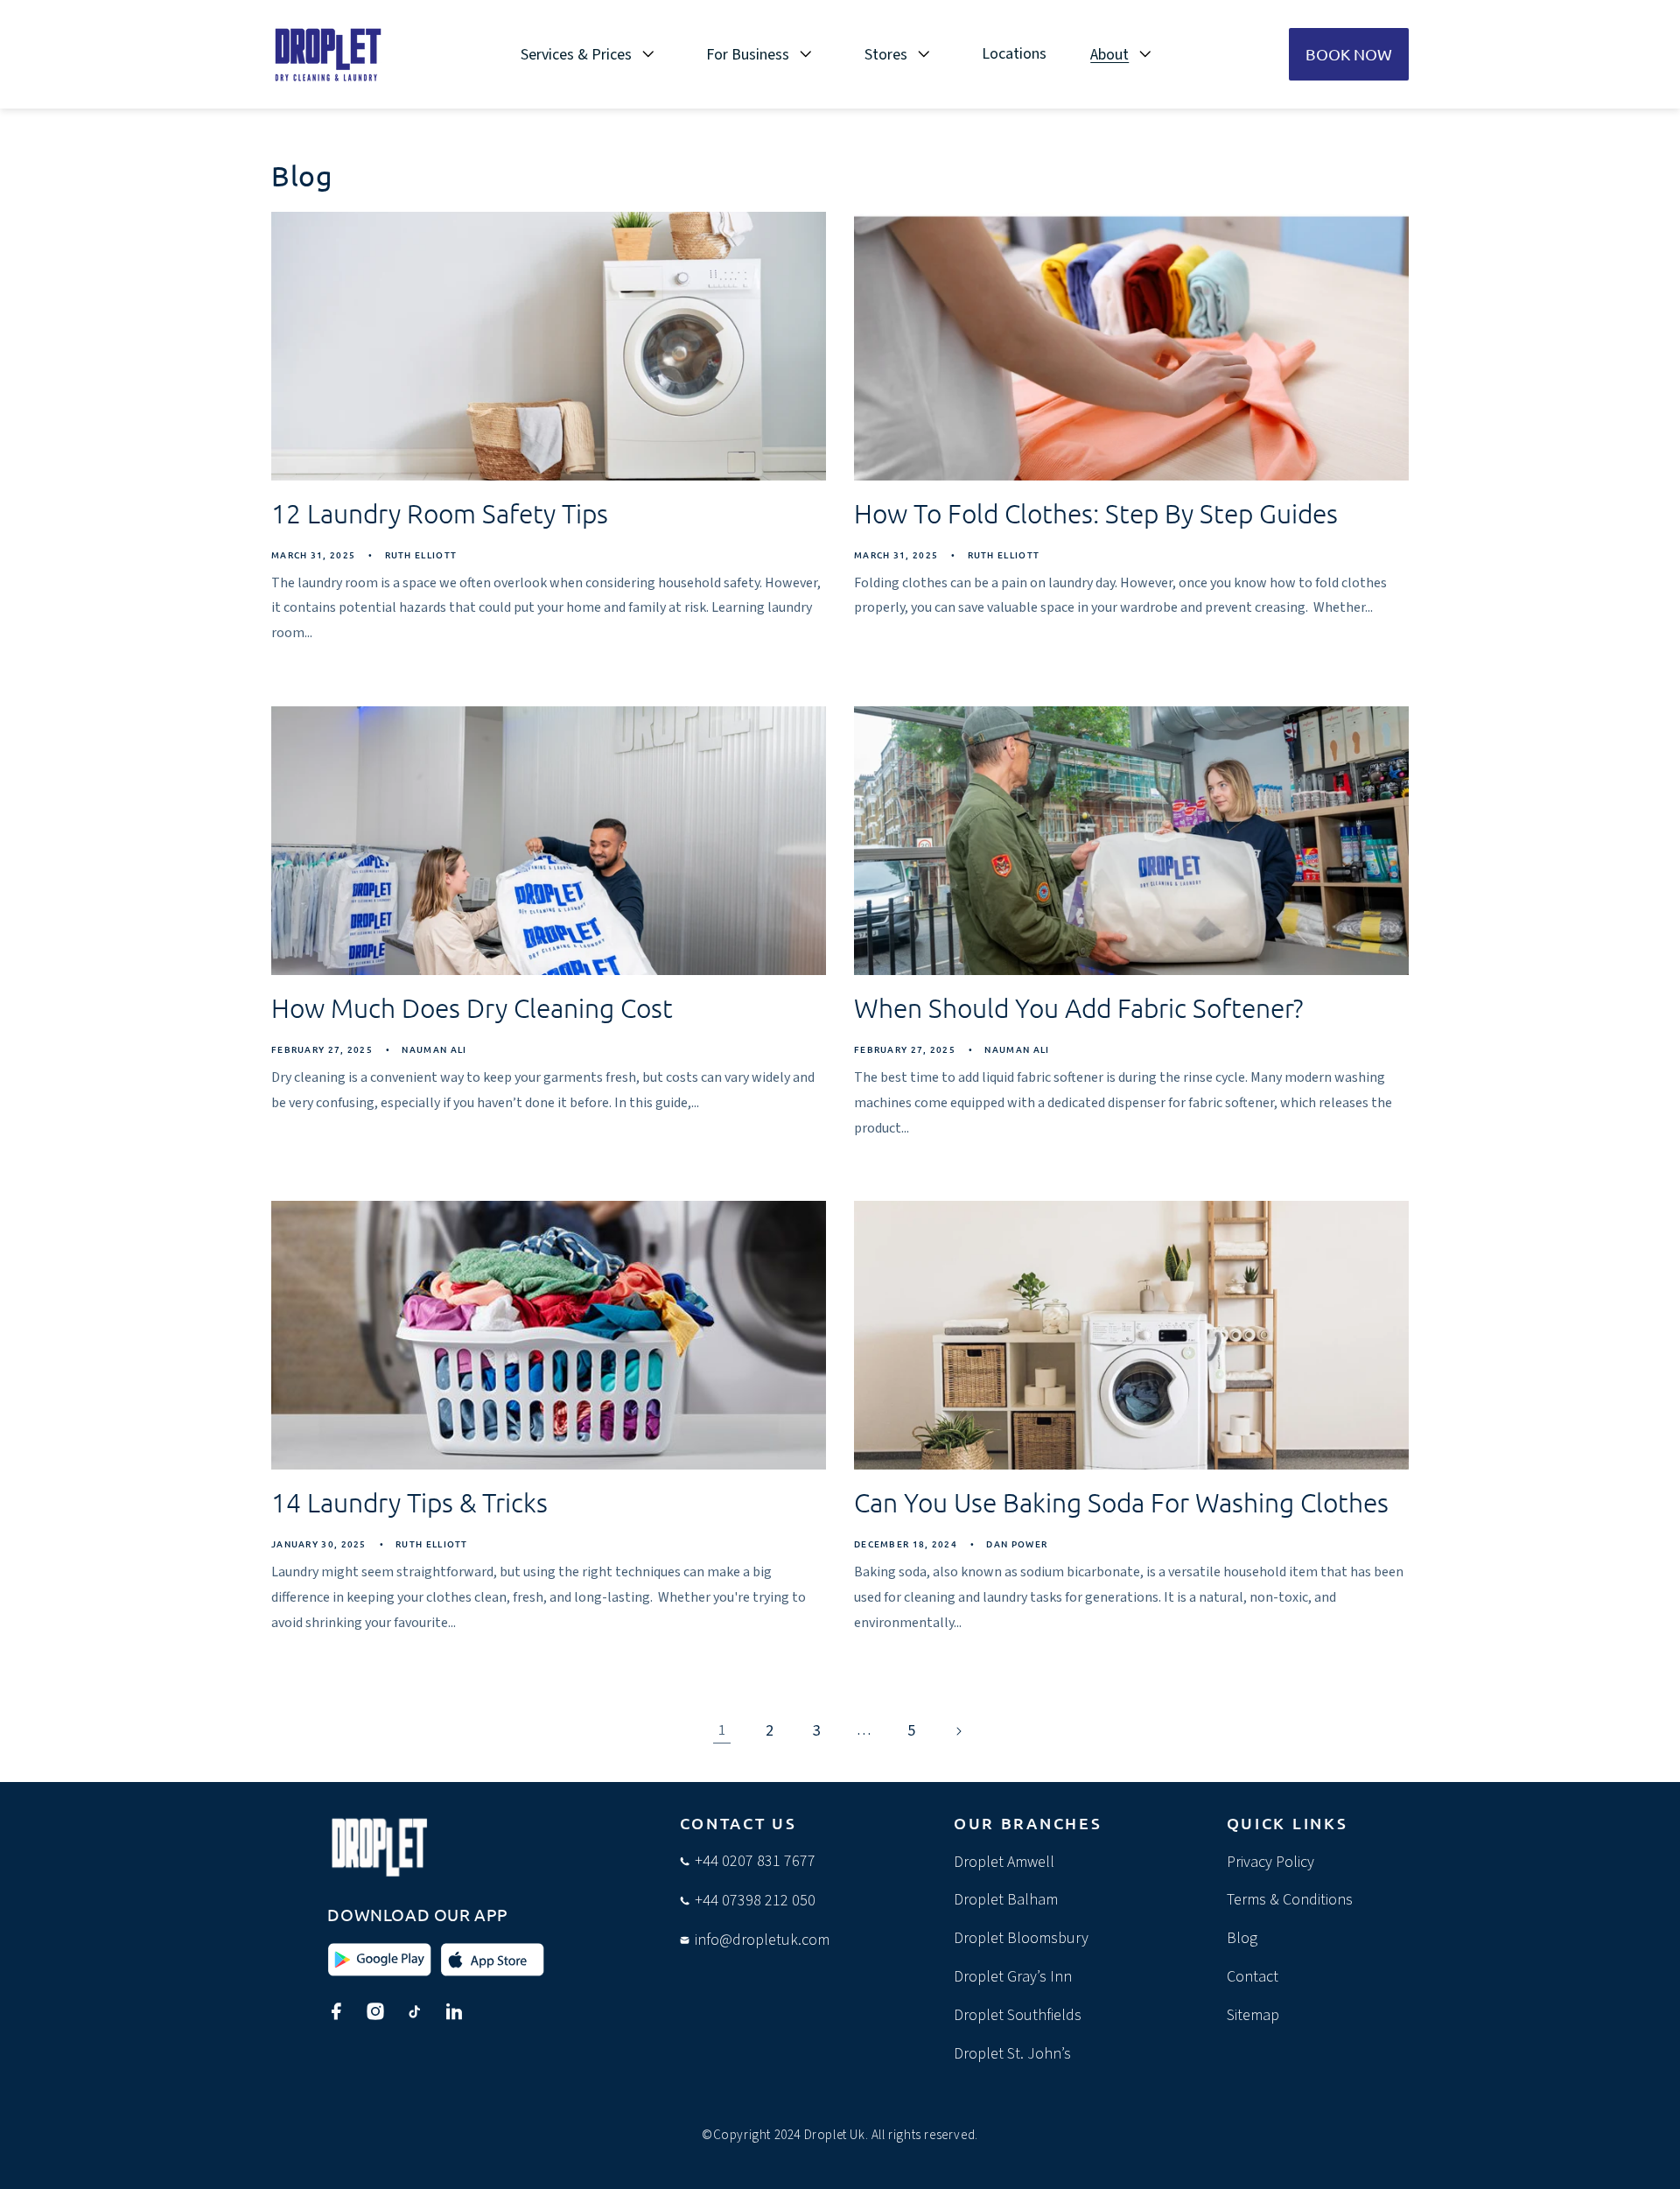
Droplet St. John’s (1012, 2054)
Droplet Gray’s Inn (1013, 1977)
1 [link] (722, 1730)
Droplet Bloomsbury (1021, 1938)
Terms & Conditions (1290, 1900)
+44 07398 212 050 (755, 1901)
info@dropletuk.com (762, 1940)
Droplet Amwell (1004, 1862)
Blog (1242, 1938)
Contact (1253, 1977)
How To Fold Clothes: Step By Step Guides (1096, 513)
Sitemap (1253, 2015)
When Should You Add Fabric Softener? (1078, 1008)
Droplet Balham (1006, 1900)
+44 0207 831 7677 (755, 1861)
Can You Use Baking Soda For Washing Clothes (1121, 1502)
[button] (592, 54)
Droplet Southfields (1018, 2015)
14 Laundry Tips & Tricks (409, 1502)
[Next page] (958, 1731)
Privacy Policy (1270, 1862)
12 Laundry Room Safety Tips (440, 513)
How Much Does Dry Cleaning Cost (472, 1008)
